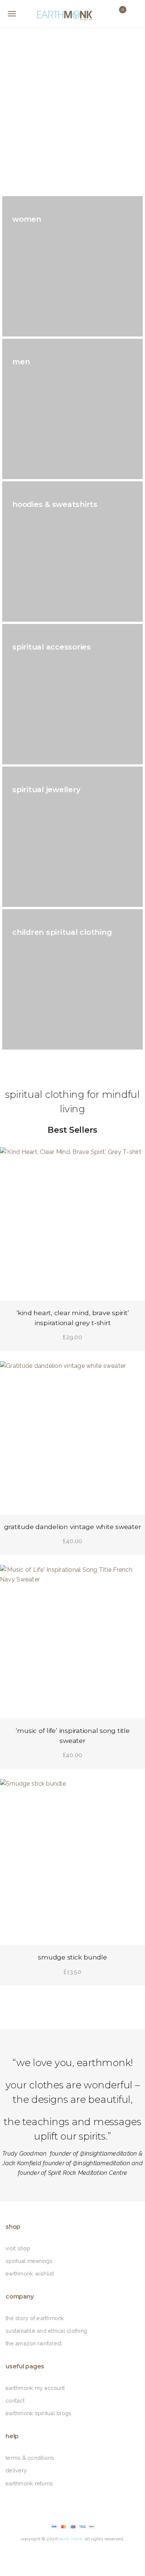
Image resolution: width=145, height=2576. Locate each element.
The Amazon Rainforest (34, 2343)
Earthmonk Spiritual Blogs (38, 2413)
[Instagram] (100, 2554)
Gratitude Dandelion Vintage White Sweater (73, 1527)
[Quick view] (133, 1159)
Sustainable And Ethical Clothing (46, 2331)
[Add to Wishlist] (12, 1159)
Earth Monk (71, 2539)
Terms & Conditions (30, 2458)
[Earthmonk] (72, 14)
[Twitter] (63, 2554)
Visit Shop (18, 2248)
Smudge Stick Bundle (72, 1957)
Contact (15, 2401)
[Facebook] (45, 2554)
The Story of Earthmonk (35, 2318)
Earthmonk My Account (35, 2388)
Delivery (16, 2470)
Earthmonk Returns (29, 2483)
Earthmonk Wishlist (30, 2273)
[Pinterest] (82, 2554)
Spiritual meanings (29, 2261)
